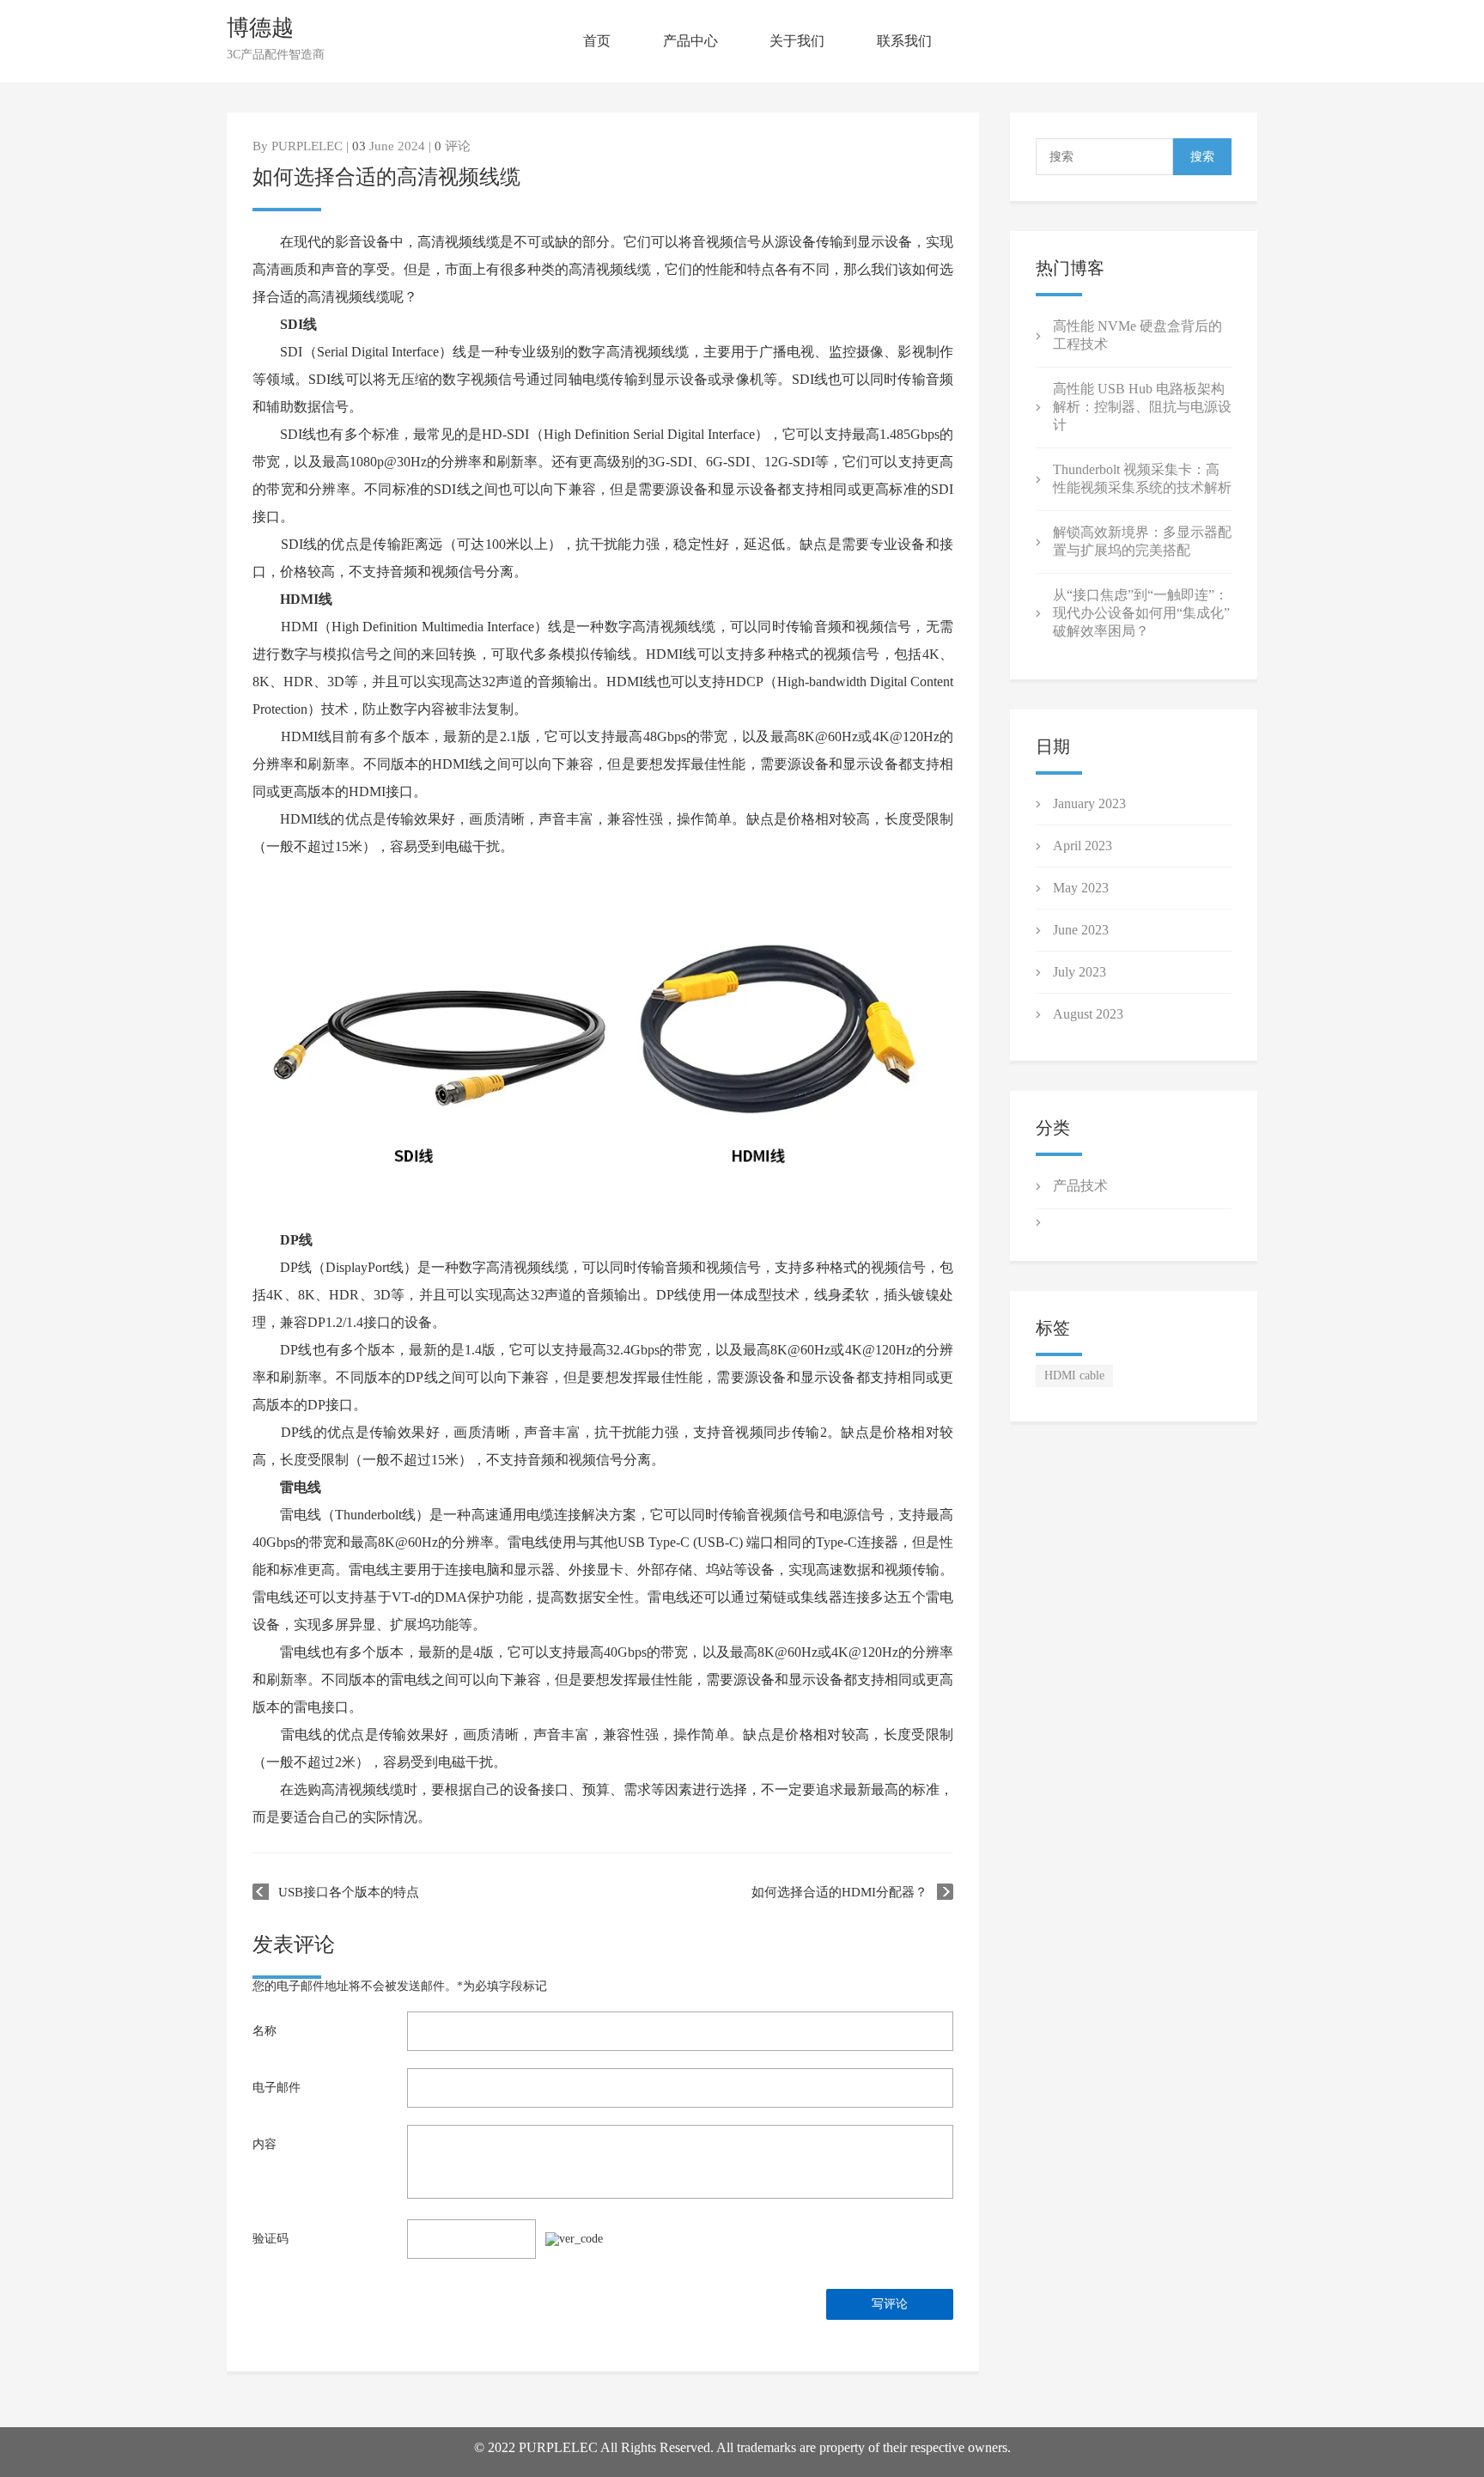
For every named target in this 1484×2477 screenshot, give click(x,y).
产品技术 (1080, 1186)
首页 (597, 41)
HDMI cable (1074, 1375)
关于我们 (797, 41)
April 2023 (1083, 846)
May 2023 (1081, 888)
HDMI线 (306, 599)
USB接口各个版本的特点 (349, 1892)
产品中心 (690, 41)
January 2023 (1089, 803)
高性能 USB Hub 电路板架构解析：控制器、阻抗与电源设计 (1142, 407)
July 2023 (1080, 972)
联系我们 (904, 41)
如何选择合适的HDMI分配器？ (839, 1892)
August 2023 (1088, 1014)
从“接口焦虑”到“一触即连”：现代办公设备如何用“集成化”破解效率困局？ (1141, 613)
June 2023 (1081, 930)
